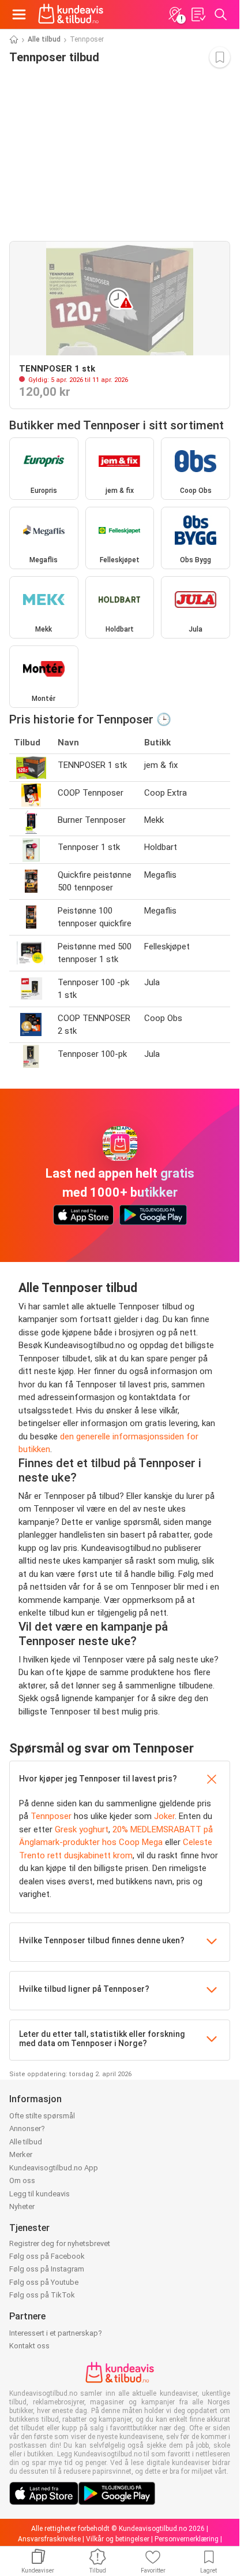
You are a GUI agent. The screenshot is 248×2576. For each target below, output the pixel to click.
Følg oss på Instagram (47, 2269)
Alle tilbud (44, 39)
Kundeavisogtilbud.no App (54, 2168)
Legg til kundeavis (40, 2194)
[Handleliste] (198, 14)
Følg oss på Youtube (44, 2282)
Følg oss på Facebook (47, 2256)
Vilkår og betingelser (118, 2539)
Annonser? (27, 2128)
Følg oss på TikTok (42, 2295)
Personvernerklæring (187, 2539)
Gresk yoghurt (82, 1829)
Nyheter (22, 2206)
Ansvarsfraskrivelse (49, 2539)
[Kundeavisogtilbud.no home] (71, 14)
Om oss (22, 2180)
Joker (164, 1816)
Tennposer (51, 1816)
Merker (21, 2154)
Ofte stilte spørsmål (42, 2116)
